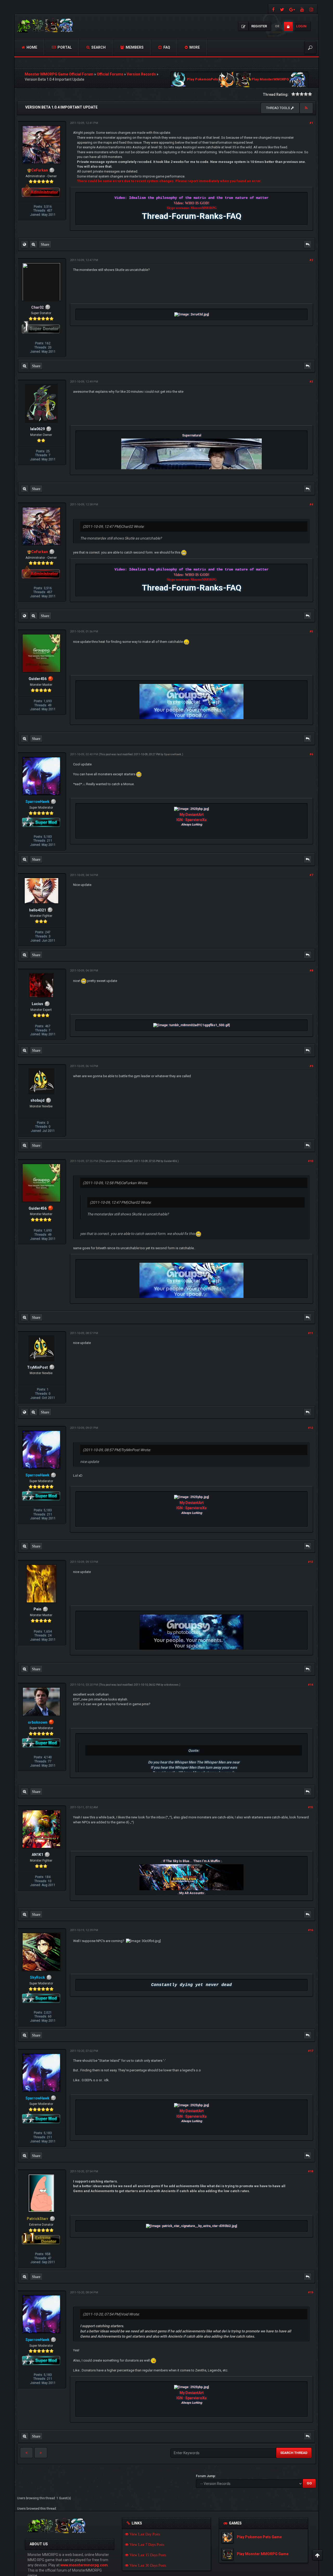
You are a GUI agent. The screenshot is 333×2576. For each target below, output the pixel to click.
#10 (310, 1161)
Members (134, 47)
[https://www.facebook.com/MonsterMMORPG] (273, 9)
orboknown (171, 1685)
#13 (310, 1562)
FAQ (166, 47)
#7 (311, 875)
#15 (310, 1807)
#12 (310, 1428)
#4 (311, 505)
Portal (64, 47)
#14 (310, 1685)
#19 (310, 2292)
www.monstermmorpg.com (84, 2565)
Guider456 (170, 1161)
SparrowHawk (173, 754)
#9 (311, 1066)
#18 (310, 2171)
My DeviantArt (192, 815)
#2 (311, 260)
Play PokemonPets (203, 80)
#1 (311, 123)
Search (98, 47)
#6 (311, 754)
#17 (310, 2051)
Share (45, 244)
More (194, 47)
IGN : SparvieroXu (191, 820)
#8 (311, 971)
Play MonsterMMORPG (270, 80)
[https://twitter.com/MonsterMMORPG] (282, 9)
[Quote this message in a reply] (308, 244)
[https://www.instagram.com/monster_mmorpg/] (312, 9)
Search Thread (294, 2453)
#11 (310, 1333)
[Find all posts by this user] (33, 244)
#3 (311, 382)
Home (31, 47)
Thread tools (278, 108)
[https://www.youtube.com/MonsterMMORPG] (302, 9)
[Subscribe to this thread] (306, 108)
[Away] (51, 679)
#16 (310, 1930)
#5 (311, 632)
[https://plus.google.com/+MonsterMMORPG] (292, 9)
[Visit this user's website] (24, 244)
